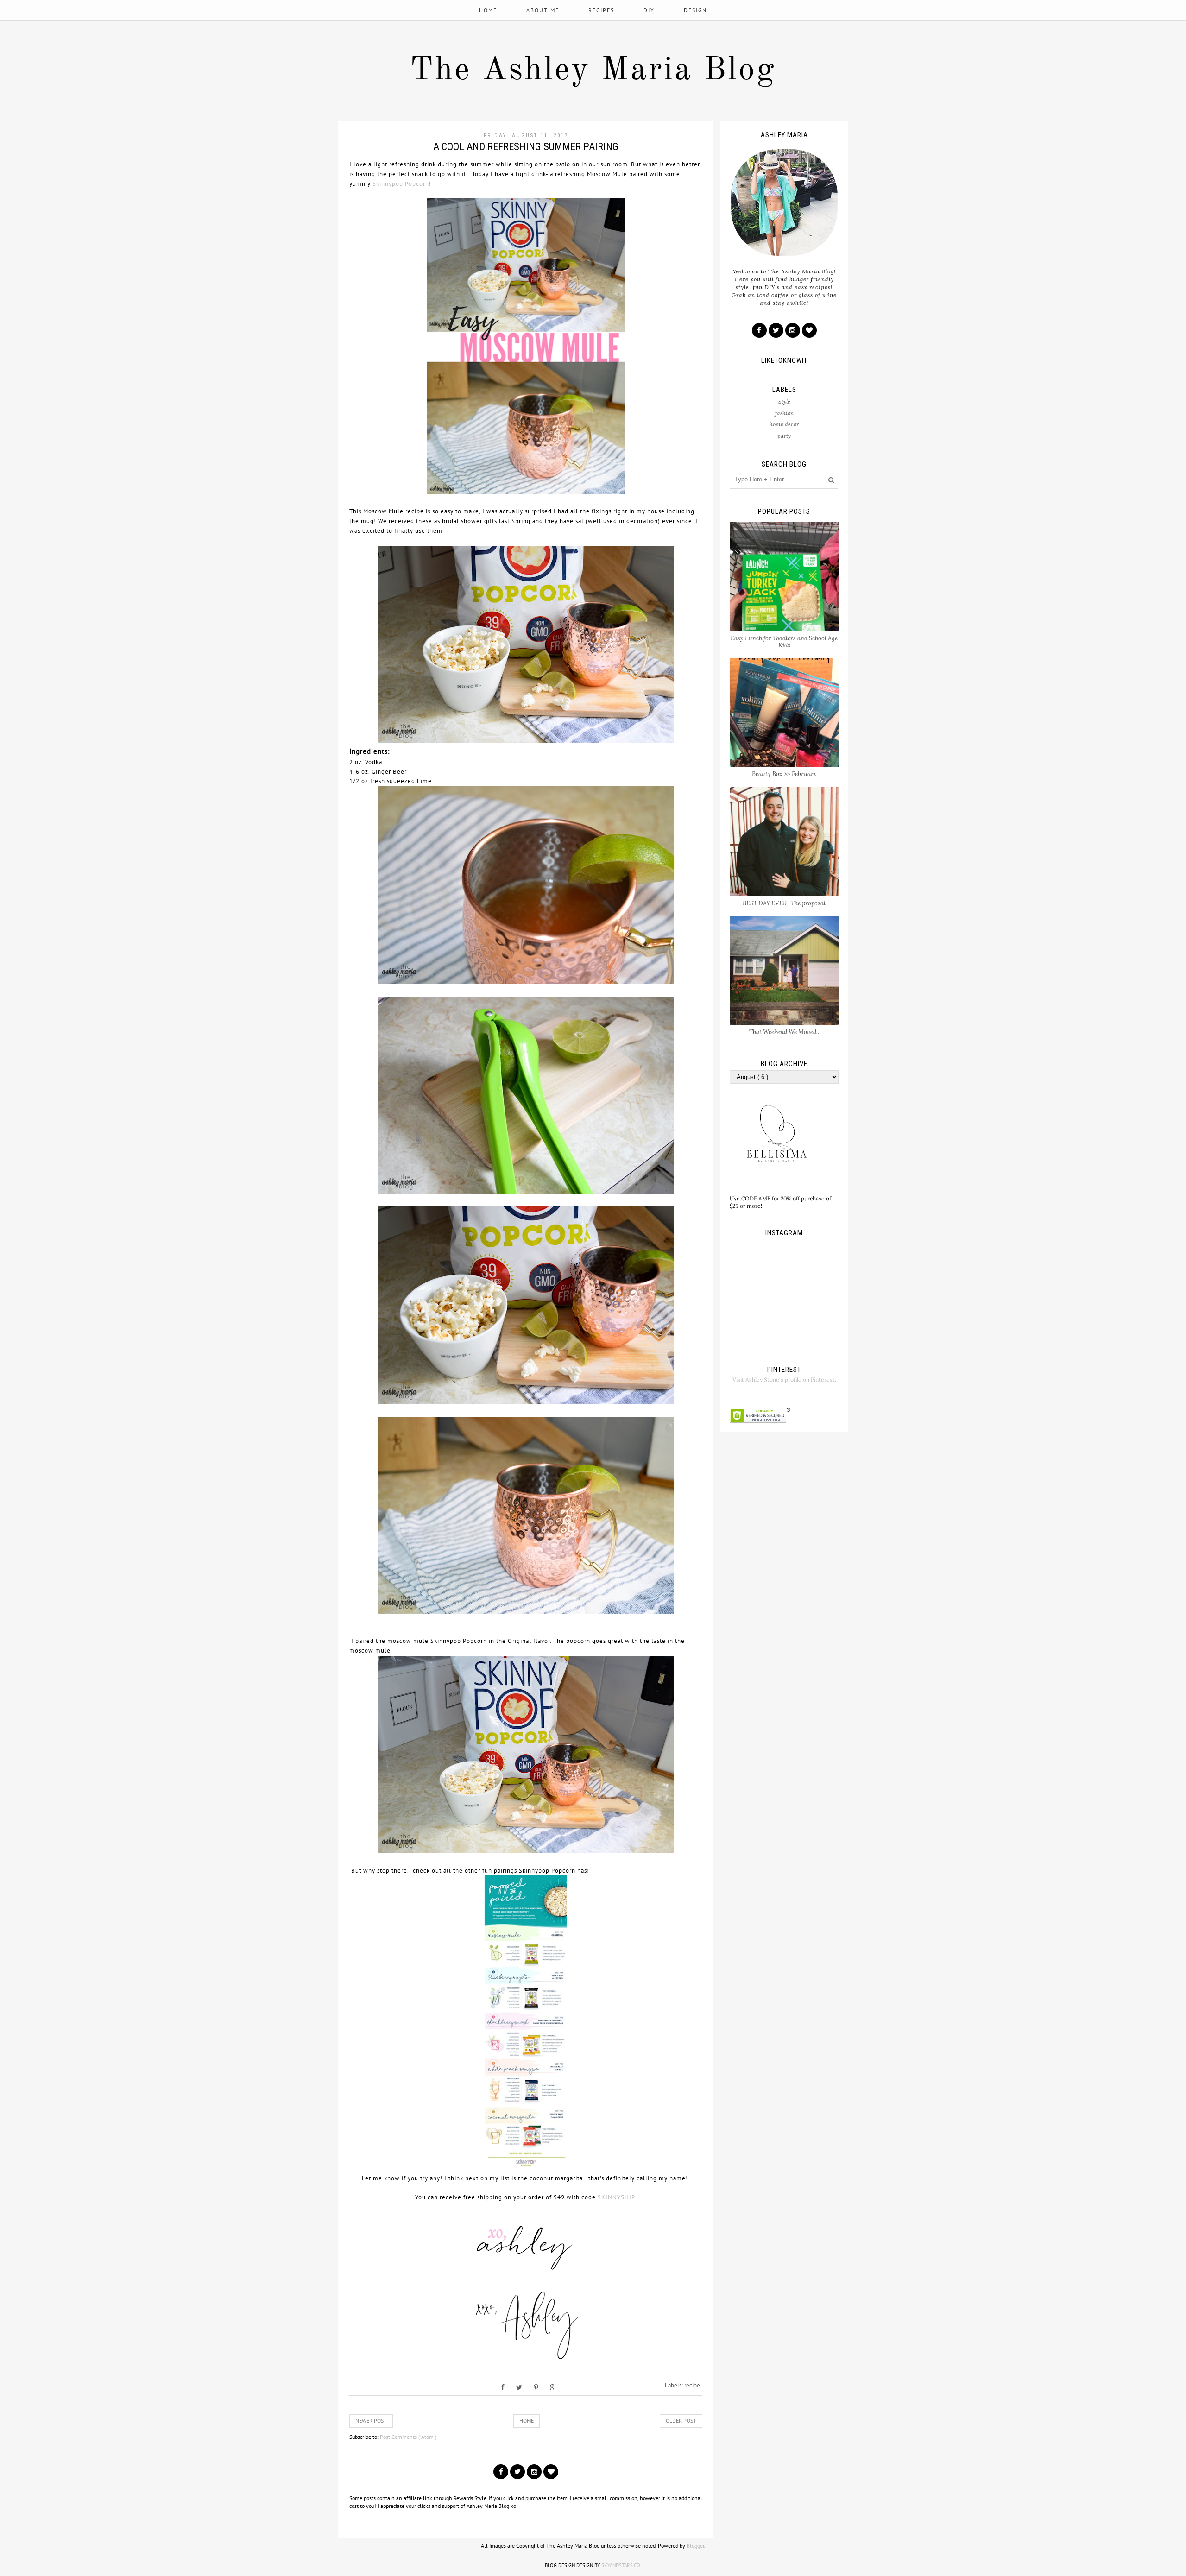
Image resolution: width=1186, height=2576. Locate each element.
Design (695, 10)
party (784, 436)
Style (784, 401)
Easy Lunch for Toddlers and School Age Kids (784, 642)
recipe (692, 2385)
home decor (784, 424)
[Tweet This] (519, 2387)
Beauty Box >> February (784, 774)
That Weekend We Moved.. (784, 1032)
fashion (784, 413)
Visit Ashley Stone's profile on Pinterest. (784, 1380)
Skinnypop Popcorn (401, 184)
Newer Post (371, 2421)
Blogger (695, 2546)
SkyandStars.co (621, 2565)
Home (488, 10)
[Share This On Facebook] (503, 2387)
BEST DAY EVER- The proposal (784, 903)
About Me (543, 10)
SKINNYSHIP (617, 2197)
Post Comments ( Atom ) (408, 2437)
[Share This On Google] (553, 2387)
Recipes (601, 10)
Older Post (681, 2421)
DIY (649, 10)
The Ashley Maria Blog (593, 71)
